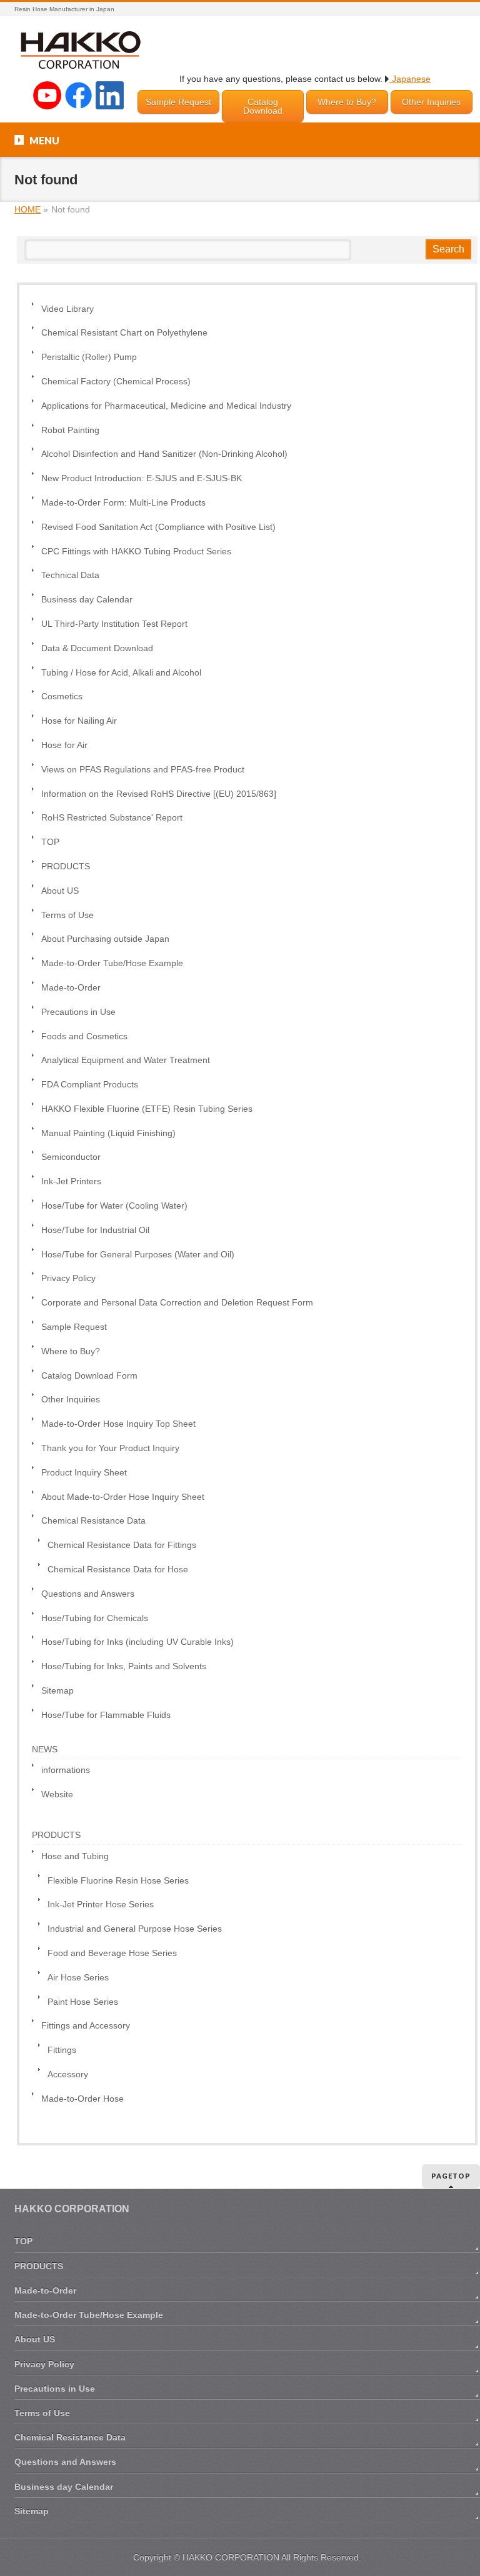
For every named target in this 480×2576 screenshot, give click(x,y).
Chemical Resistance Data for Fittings (122, 1545)
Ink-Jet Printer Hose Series (101, 1905)
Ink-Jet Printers (71, 1181)
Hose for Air (64, 745)
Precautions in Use (78, 1012)
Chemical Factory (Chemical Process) (116, 382)
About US (60, 891)
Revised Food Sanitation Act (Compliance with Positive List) (158, 527)
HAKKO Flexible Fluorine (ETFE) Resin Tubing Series (147, 1109)
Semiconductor (71, 1157)
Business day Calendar (87, 600)
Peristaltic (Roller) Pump (89, 357)
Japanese (410, 79)
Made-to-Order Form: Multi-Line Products (123, 503)
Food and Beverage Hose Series (112, 1953)
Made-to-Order (71, 988)
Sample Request (178, 102)
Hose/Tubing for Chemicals (95, 1618)
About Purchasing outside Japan (105, 939)
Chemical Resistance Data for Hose (118, 1570)
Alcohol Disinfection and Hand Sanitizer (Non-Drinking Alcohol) (164, 454)
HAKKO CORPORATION (231, 2557)
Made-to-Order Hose (82, 2099)
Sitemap (57, 1691)
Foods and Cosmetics (84, 1036)
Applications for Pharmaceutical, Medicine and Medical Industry (166, 406)
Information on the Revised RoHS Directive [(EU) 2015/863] (159, 794)
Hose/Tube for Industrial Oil (95, 1230)
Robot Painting (70, 430)
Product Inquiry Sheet (84, 1473)
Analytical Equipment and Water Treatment (126, 1060)
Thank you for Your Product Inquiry (110, 1448)
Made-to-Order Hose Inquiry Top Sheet (118, 1424)
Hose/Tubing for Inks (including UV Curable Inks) (137, 1642)
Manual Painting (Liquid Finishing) (108, 1133)
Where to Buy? (347, 102)
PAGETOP (451, 2176)
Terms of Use (67, 915)
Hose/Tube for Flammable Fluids (106, 1715)
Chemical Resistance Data (93, 1521)
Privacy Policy (68, 1278)
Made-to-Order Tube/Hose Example (112, 963)
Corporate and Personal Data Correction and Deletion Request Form (177, 1303)
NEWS (45, 1749)
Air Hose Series (78, 1978)
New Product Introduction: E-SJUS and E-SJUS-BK (142, 478)
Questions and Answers (88, 1594)
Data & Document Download (97, 648)
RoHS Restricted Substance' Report (112, 818)
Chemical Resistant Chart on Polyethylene (124, 333)
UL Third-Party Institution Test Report (114, 624)
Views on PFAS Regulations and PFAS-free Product (143, 770)
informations (66, 1770)
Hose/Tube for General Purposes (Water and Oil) (138, 1255)
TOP (50, 842)
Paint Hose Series (83, 2002)
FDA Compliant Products (90, 1085)
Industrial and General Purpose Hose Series (135, 1929)
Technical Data (70, 575)
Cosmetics (62, 696)
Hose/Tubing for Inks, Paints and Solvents (124, 1666)
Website (57, 1795)
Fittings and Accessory (86, 2026)
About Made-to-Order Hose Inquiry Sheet (123, 1497)
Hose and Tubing (75, 1856)
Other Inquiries (431, 102)
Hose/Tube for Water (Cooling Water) (114, 1206)
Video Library (67, 309)
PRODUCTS (66, 866)
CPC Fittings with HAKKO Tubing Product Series (136, 552)
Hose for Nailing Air (79, 721)
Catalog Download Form (89, 1376)
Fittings (62, 2050)
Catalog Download (263, 106)
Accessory (68, 2074)
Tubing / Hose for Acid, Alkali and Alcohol (121, 673)
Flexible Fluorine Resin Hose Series (118, 1881)
